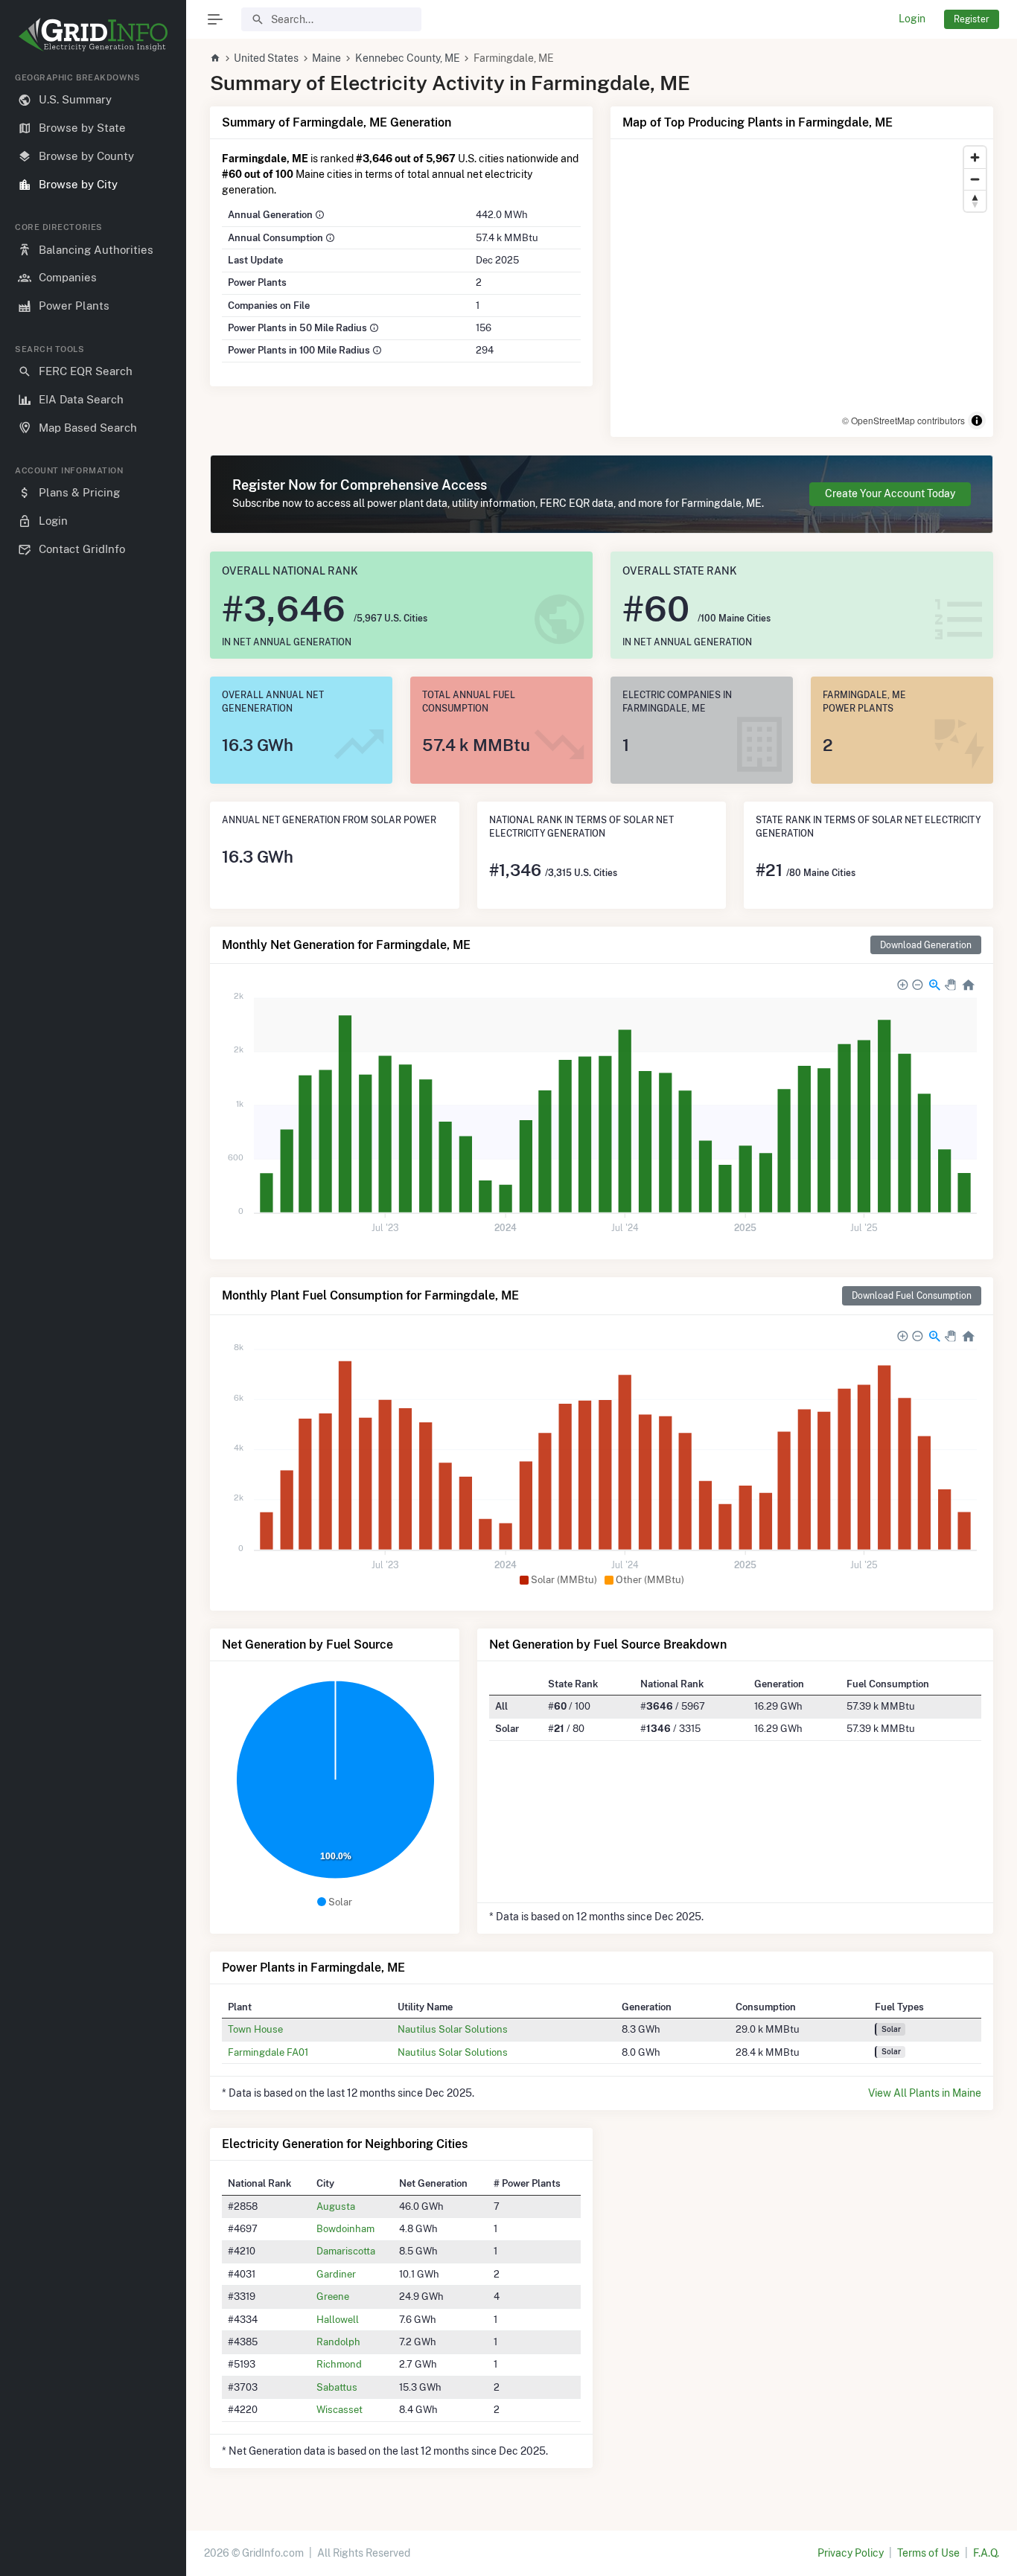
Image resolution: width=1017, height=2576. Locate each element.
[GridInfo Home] (215, 58)
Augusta (336, 2206)
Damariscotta (346, 2251)
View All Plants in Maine (925, 2093)
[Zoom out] (975, 179)
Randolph (338, 2342)
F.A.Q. (986, 2553)
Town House (255, 2029)
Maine (326, 58)
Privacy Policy (851, 2553)
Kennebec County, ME (408, 58)
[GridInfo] (93, 33)
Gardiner (336, 2274)
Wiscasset (339, 2409)
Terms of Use (928, 2553)
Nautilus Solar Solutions (453, 2029)
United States (266, 58)
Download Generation (926, 945)
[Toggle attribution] (977, 421)
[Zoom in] (975, 157)
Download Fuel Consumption (912, 1295)
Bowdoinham (345, 2228)
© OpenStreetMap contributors (903, 420)
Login (912, 19)
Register (972, 19)
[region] (93, 1312)
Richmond (339, 2364)
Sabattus (337, 2387)
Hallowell (338, 2319)
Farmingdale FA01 (268, 2052)
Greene (333, 2296)
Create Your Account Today (890, 493)
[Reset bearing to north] (975, 201)
